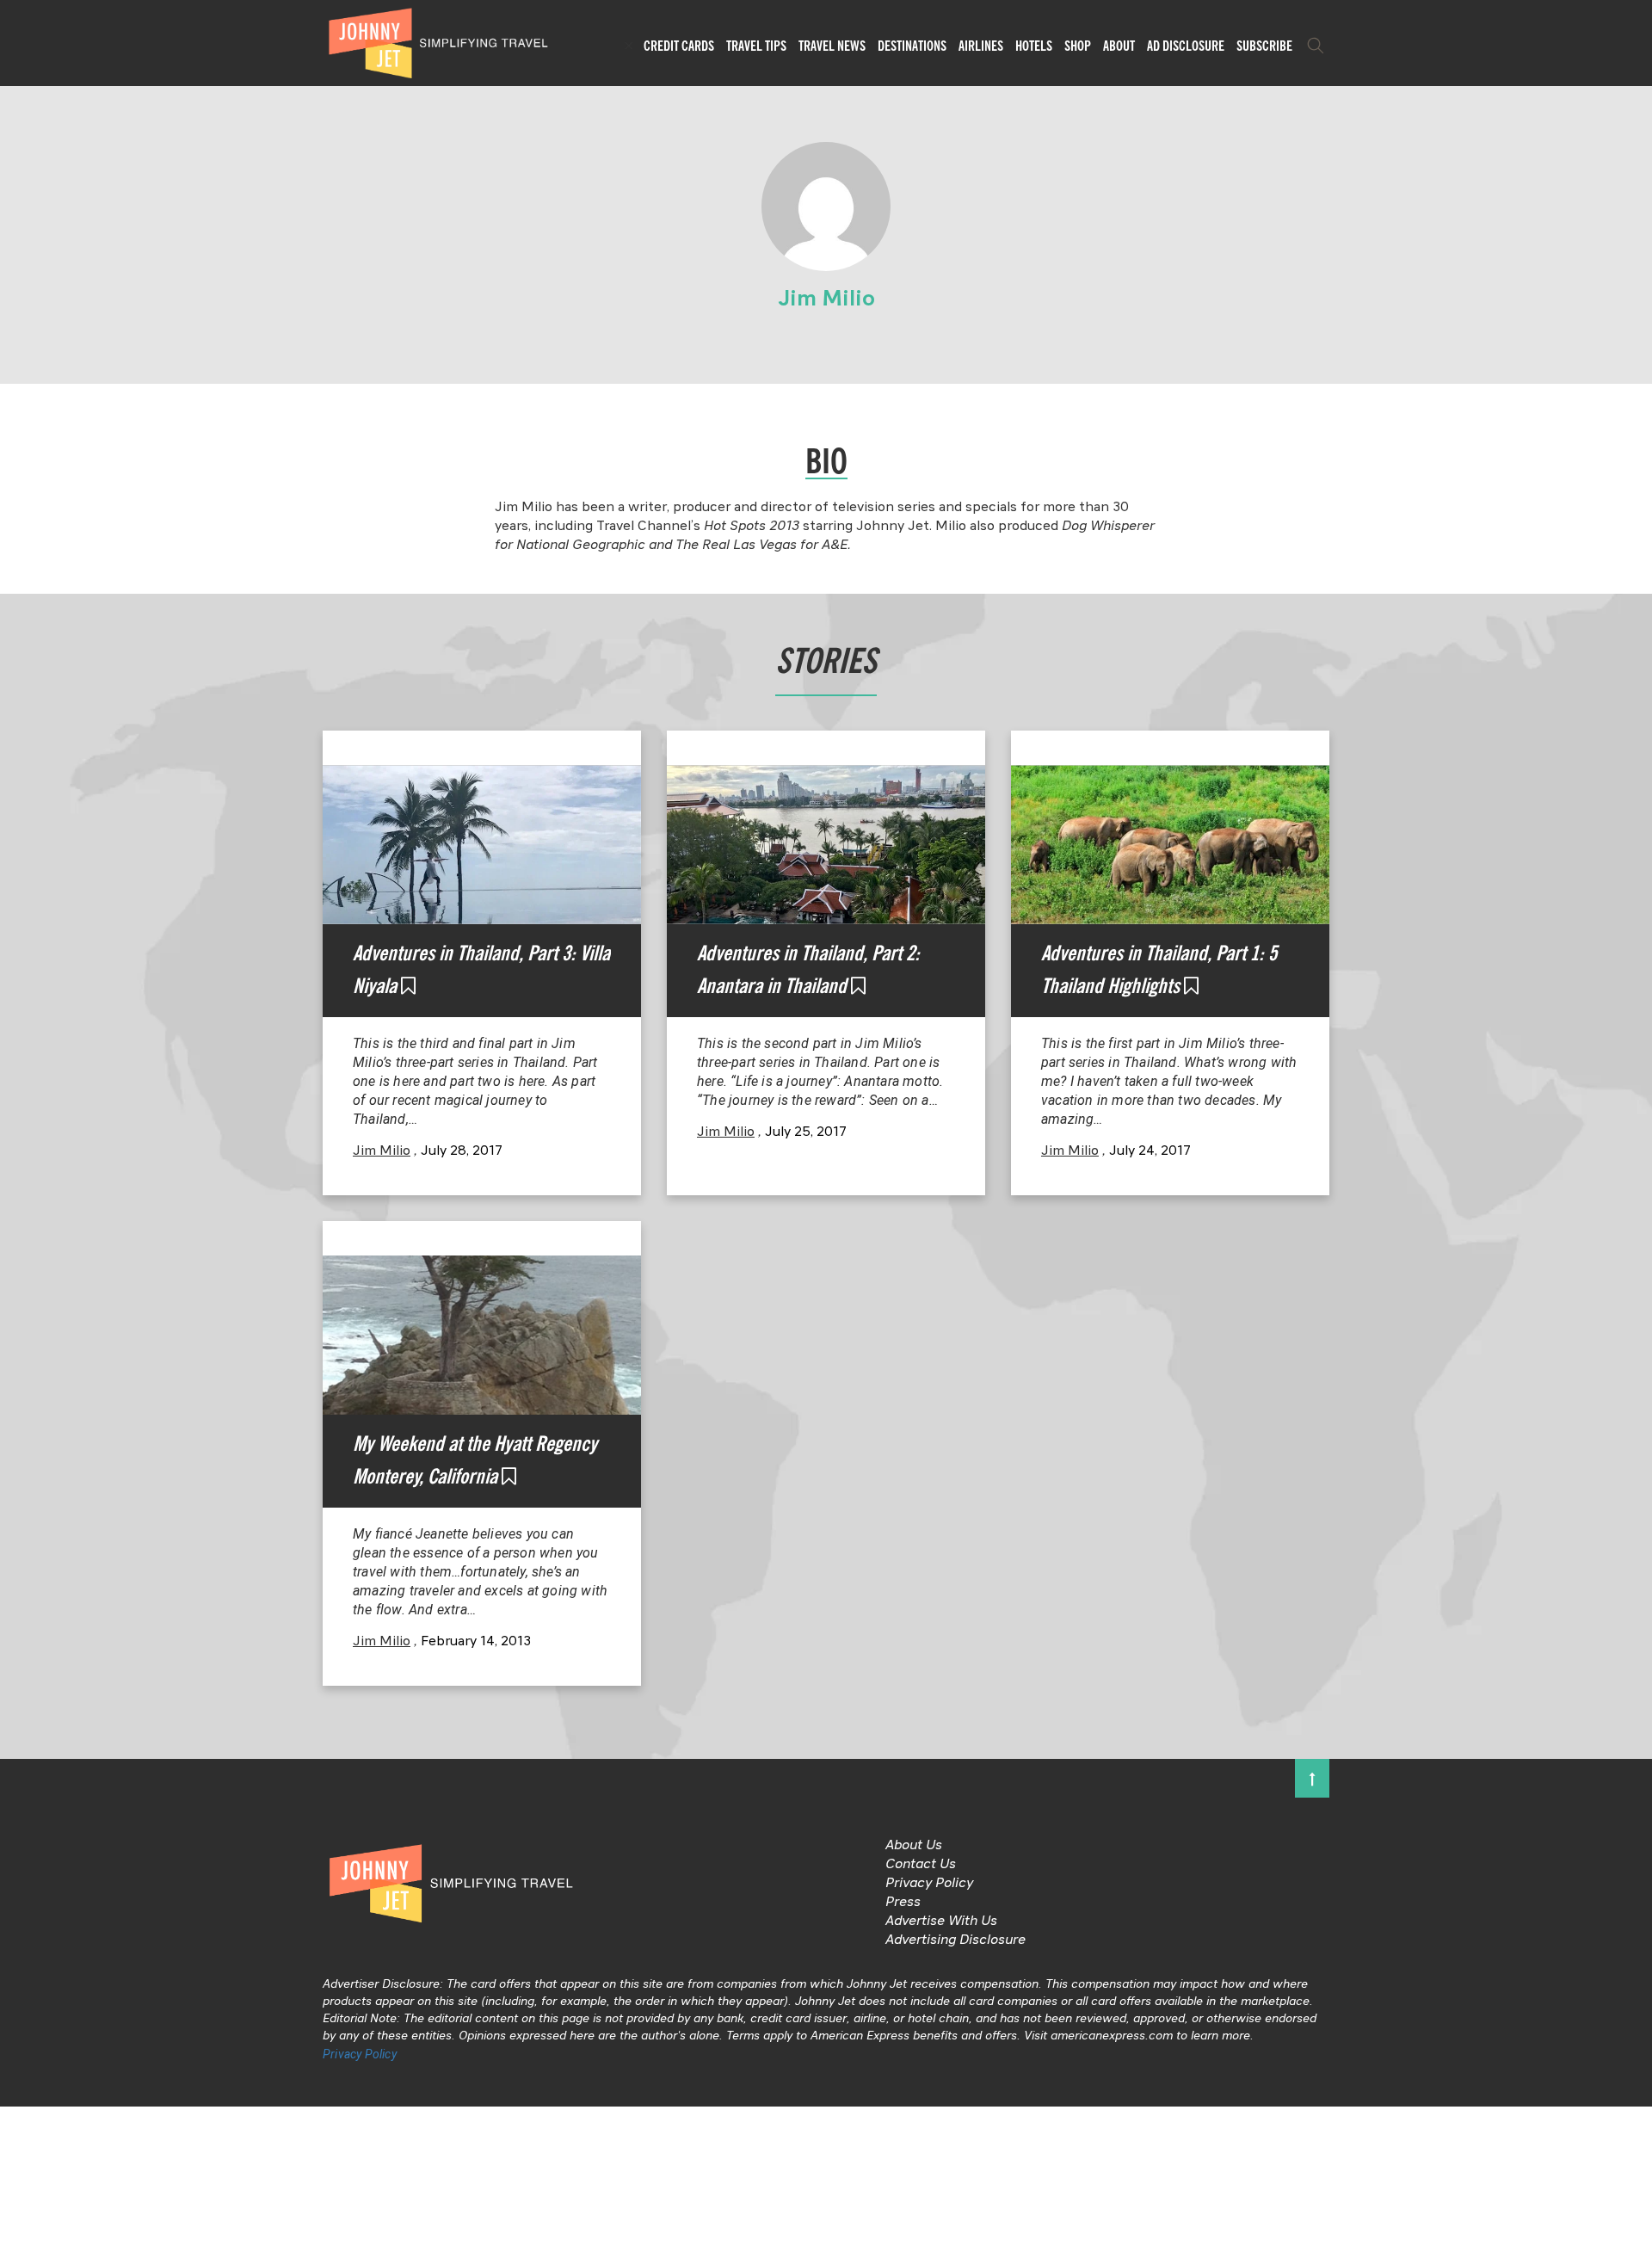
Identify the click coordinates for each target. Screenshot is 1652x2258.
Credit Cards (679, 46)
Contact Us (921, 1865)
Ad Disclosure (1186, 46)
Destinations (912, 46)
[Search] (1316, 46)
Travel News (832, 46)
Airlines (981, 46)
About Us (914, 1846)
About (1119, 46)
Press (903, 1903)
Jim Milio (382, 1151)
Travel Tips (756, 46)
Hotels (1034, 46)
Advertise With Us (941, 1922)
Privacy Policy (929, 1884)
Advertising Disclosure (955, 1940)
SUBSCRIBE (1264, 46)
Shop (1078, 46)
